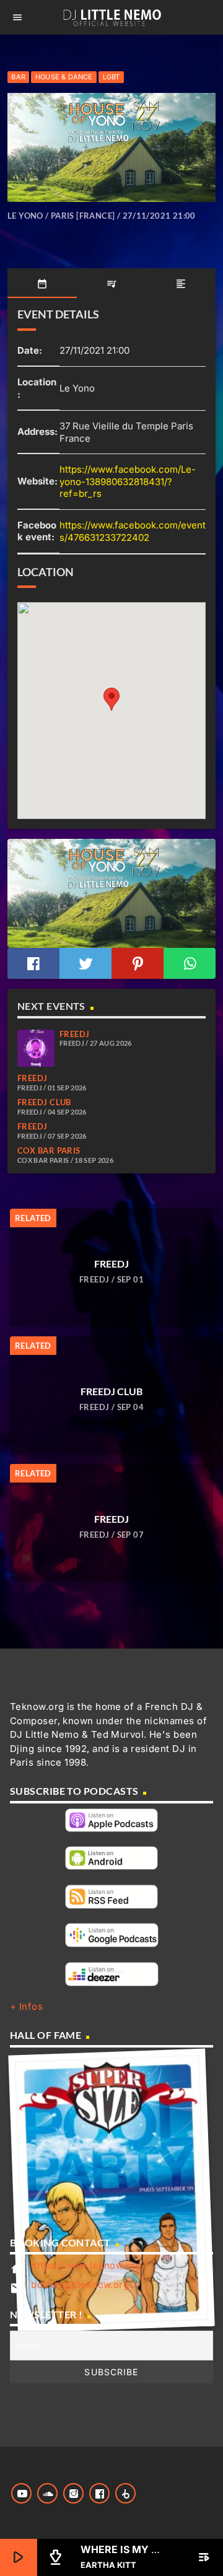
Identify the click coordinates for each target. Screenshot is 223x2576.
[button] (111, 699)
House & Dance (64, 77)
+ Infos (26, 2006)
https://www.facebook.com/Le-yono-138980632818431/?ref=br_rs (128, 481)
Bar (18, 77)
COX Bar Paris (49, 1150)
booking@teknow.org (80, 2285)
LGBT (111, 77)
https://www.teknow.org (86, 2265)
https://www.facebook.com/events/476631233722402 (133, 531)
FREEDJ (75, 1034)
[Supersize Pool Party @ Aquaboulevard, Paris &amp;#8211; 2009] (112, 2190)
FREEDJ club (44, 1102)
